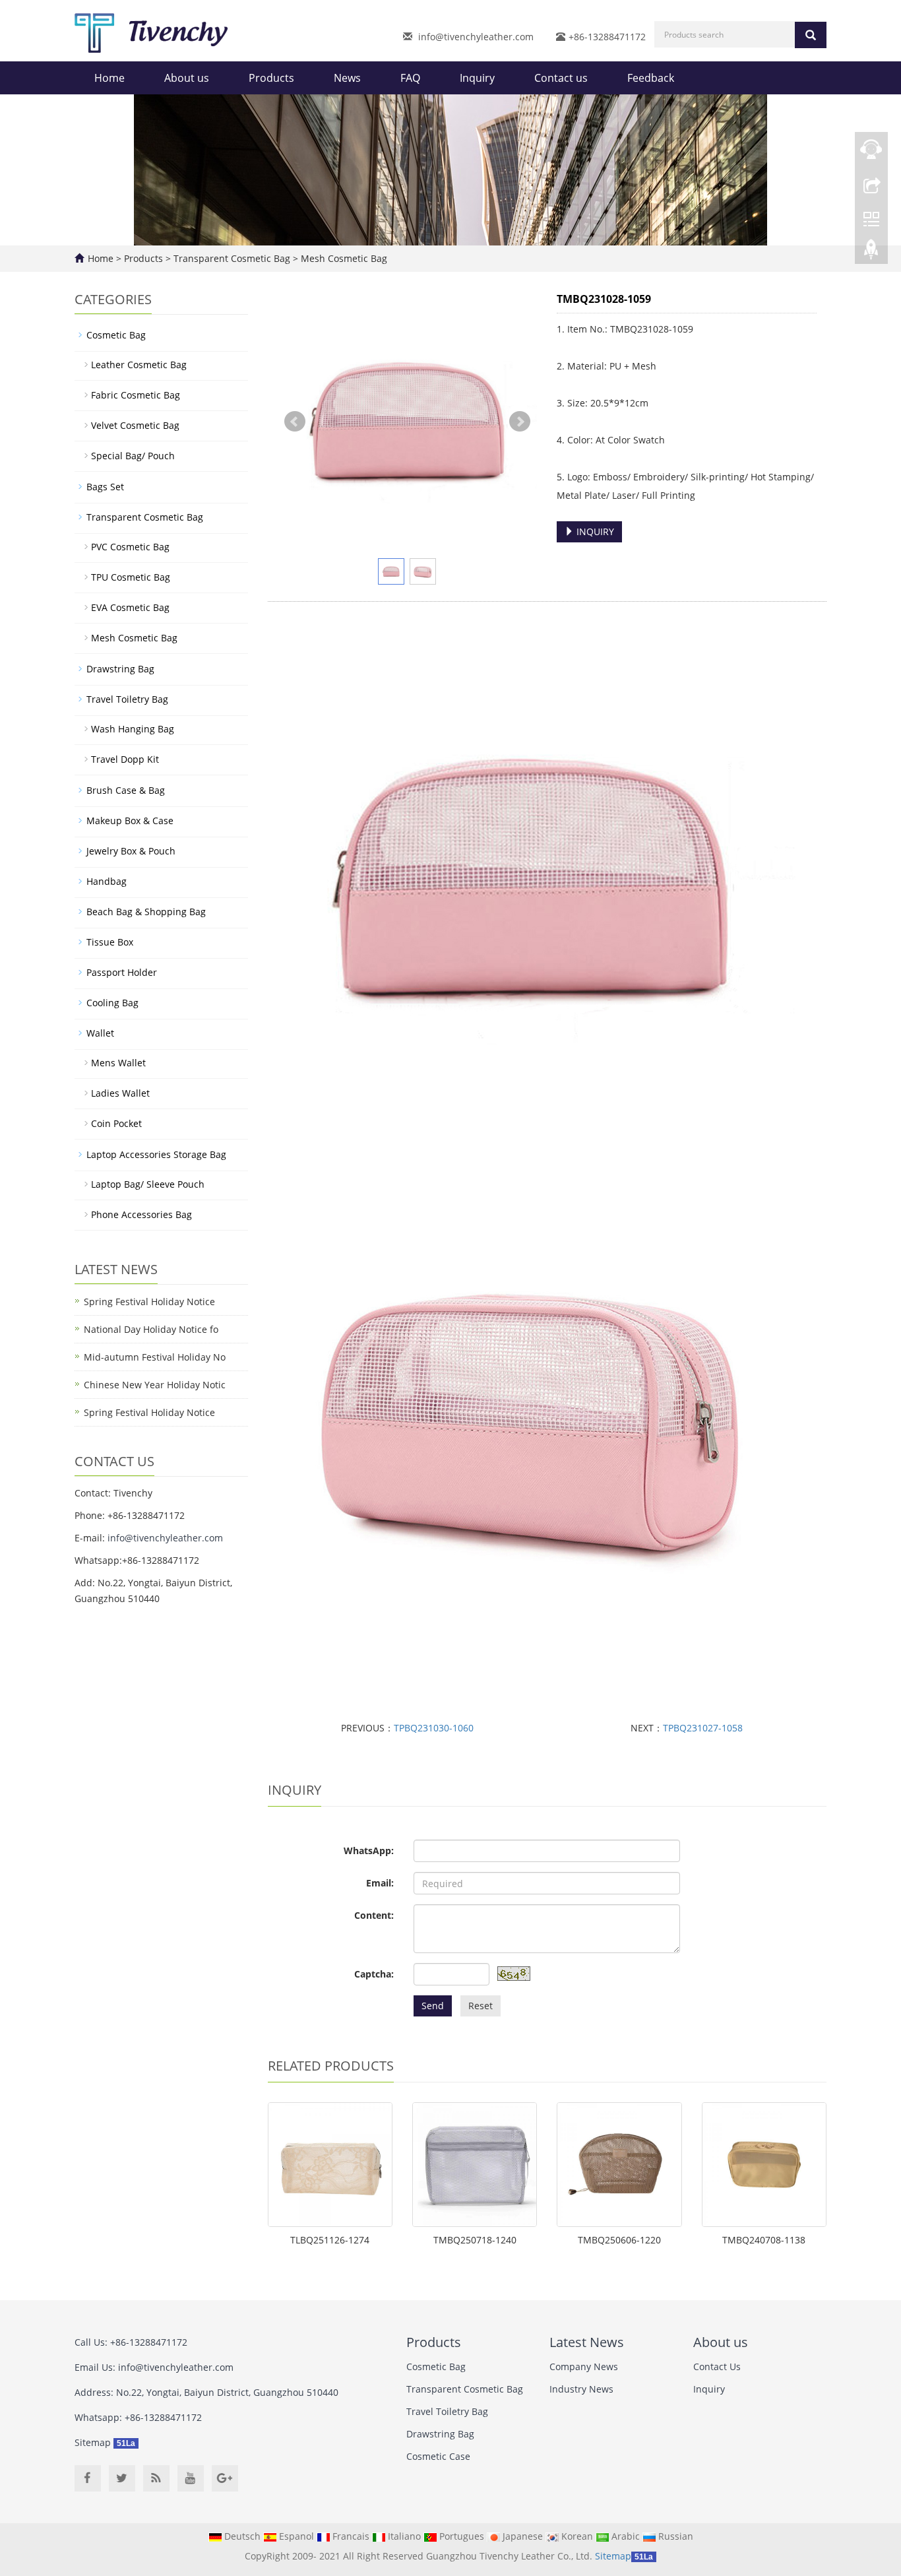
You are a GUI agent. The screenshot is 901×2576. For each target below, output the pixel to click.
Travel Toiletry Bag (127, 699)
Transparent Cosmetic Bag (232, 258)
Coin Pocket (116, 1123)
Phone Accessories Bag (141, 1214)
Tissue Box (110, 942)
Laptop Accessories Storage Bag (156, 1154)
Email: (380, 1883)
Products (271, 78)
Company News (584, 2367)
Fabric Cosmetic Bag (136, 395)
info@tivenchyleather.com (476, 37)
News (347, 78)
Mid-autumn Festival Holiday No (155, 1357)
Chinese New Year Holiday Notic (155, 1385)
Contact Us (717, 2367)
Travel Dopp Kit (125, 759)
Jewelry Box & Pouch (131, 851)
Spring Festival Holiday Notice (149, 1302)
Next (520, 422)
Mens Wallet (118, 1063)
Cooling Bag (112, 1003)
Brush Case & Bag (126, 790)
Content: (374, 1915)
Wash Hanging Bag (133, 729)
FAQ (410, 78)
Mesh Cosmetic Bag (343, 258)
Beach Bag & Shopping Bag (146, 912)
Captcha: (374, 1974)
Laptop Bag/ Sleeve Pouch (148, 1184)
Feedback (651, 78)
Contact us (561, 78)
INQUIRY (594, 531)
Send (433, 2006)
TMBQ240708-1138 (764, 2240)
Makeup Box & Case (130, 821)
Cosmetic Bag (116, 335)
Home (109, 78)
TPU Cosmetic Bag (131, 577)
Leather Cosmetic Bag (139, 365)
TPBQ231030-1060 (434, 1728)
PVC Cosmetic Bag (130, 547)
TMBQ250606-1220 (619, 2240)
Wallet (100, 1033)
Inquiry (477, 78)
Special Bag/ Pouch (133, 456)
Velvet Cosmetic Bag (135, 425)
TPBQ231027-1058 (703, 1728)
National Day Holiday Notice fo (151, 1329)
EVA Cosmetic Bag (130, 607)
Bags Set (105, 487)
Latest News (587, 2342)
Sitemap (93, 2442)
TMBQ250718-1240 (475, 2240)
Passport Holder (122, 972)
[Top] (871, 253)
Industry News (581, 2389)
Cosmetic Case (438, 2456)
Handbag (107, 881)
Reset (481, 2006)
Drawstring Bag (120, 669)
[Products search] (811, 35)
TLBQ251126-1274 (330, 2240)
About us (187, 78)
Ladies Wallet (120, 1093)
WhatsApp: (369, 1851)
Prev (295, 422)
